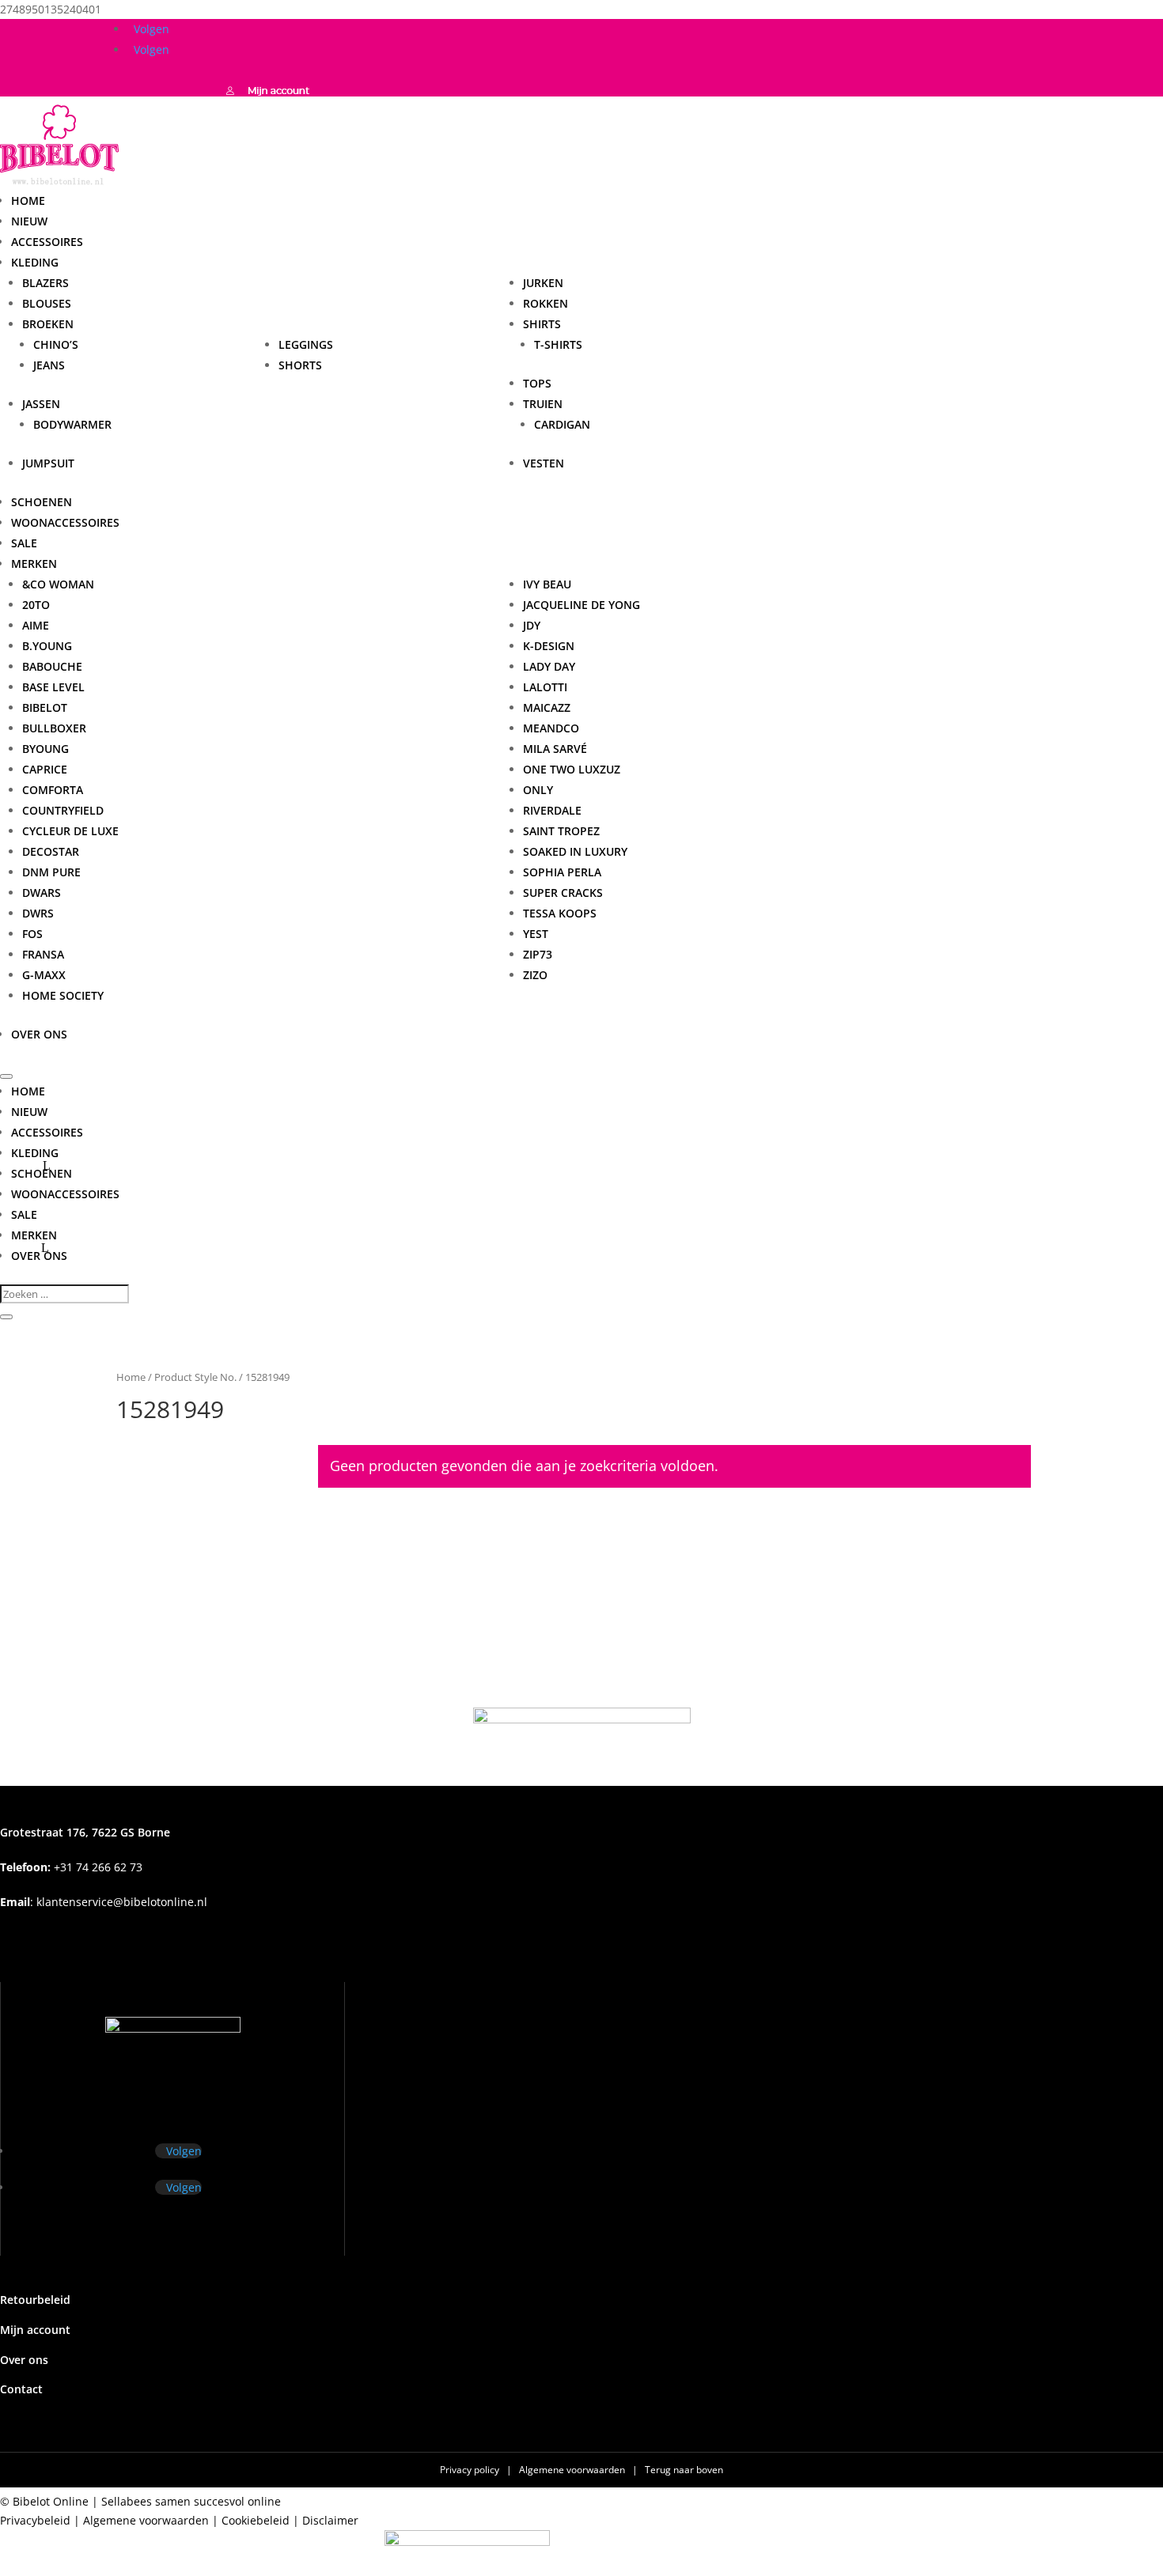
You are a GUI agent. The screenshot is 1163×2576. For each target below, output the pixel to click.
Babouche (52, 666)
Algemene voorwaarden (573, 2470)
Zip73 (538, 954)
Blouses (47, 303)
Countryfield (63, 810)
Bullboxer (54, 728)
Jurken (543, 283)
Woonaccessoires (65, 522)
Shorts (300, 365)
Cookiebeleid (256, 2520)
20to (36, 605)
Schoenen (42, 502)
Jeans (49, 365)
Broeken (48, 324)
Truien (543, 404)
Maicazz (547, 707)
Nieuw (29, 221)
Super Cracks (563, 893)
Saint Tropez (561, 831)
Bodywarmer (72, 424)
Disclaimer (330, 2520)
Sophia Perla (562, 872)
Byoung (45, 749)
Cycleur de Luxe (70, 831)
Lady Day (549, 666)
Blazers (45, 283)
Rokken (546, 303)
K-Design (549, 646)
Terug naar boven (684, 2470)
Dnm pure (51, 872)
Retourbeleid (35, 2300)
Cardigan (562, 424)
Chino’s (56, 344)
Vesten (544, 463)
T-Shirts (558, 344)
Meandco (551, 728)
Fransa (43, 954)
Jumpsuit (48, 463)
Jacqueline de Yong (581, 605)
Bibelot (45, 707)
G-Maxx (44, 975)
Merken (34, 1235)
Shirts (542, 324)
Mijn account (35, 2330)
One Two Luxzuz (572, 769)
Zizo (535, 975)
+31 (71, 1867)
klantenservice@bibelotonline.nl (122, 1902)
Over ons (39, 1034)
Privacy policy (471, 2470)
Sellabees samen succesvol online (191, 2501)
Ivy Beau (547, 584)
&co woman (58, 584)
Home (28, 200)
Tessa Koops (560, 913)
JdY (532, 625)
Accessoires (47, 242)
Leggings (306, 344)
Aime (36, 625)
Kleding (35, 262)
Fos (32, 934)
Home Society (63, 995)
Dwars (42, 893)
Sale (24, 543)
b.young (47, 646)
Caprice (45, 769)
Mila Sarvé (555, 749)
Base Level (53, 687)
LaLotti (545, 687)
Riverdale (552, 810)
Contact (21, 2389)
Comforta (53, 790)
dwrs (38, 913)
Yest (536, 934)
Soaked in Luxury (575, 851)
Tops (537, 383)
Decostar (51, 851)
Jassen (41, 404)
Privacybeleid (35, 2520)
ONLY (538, 790)
